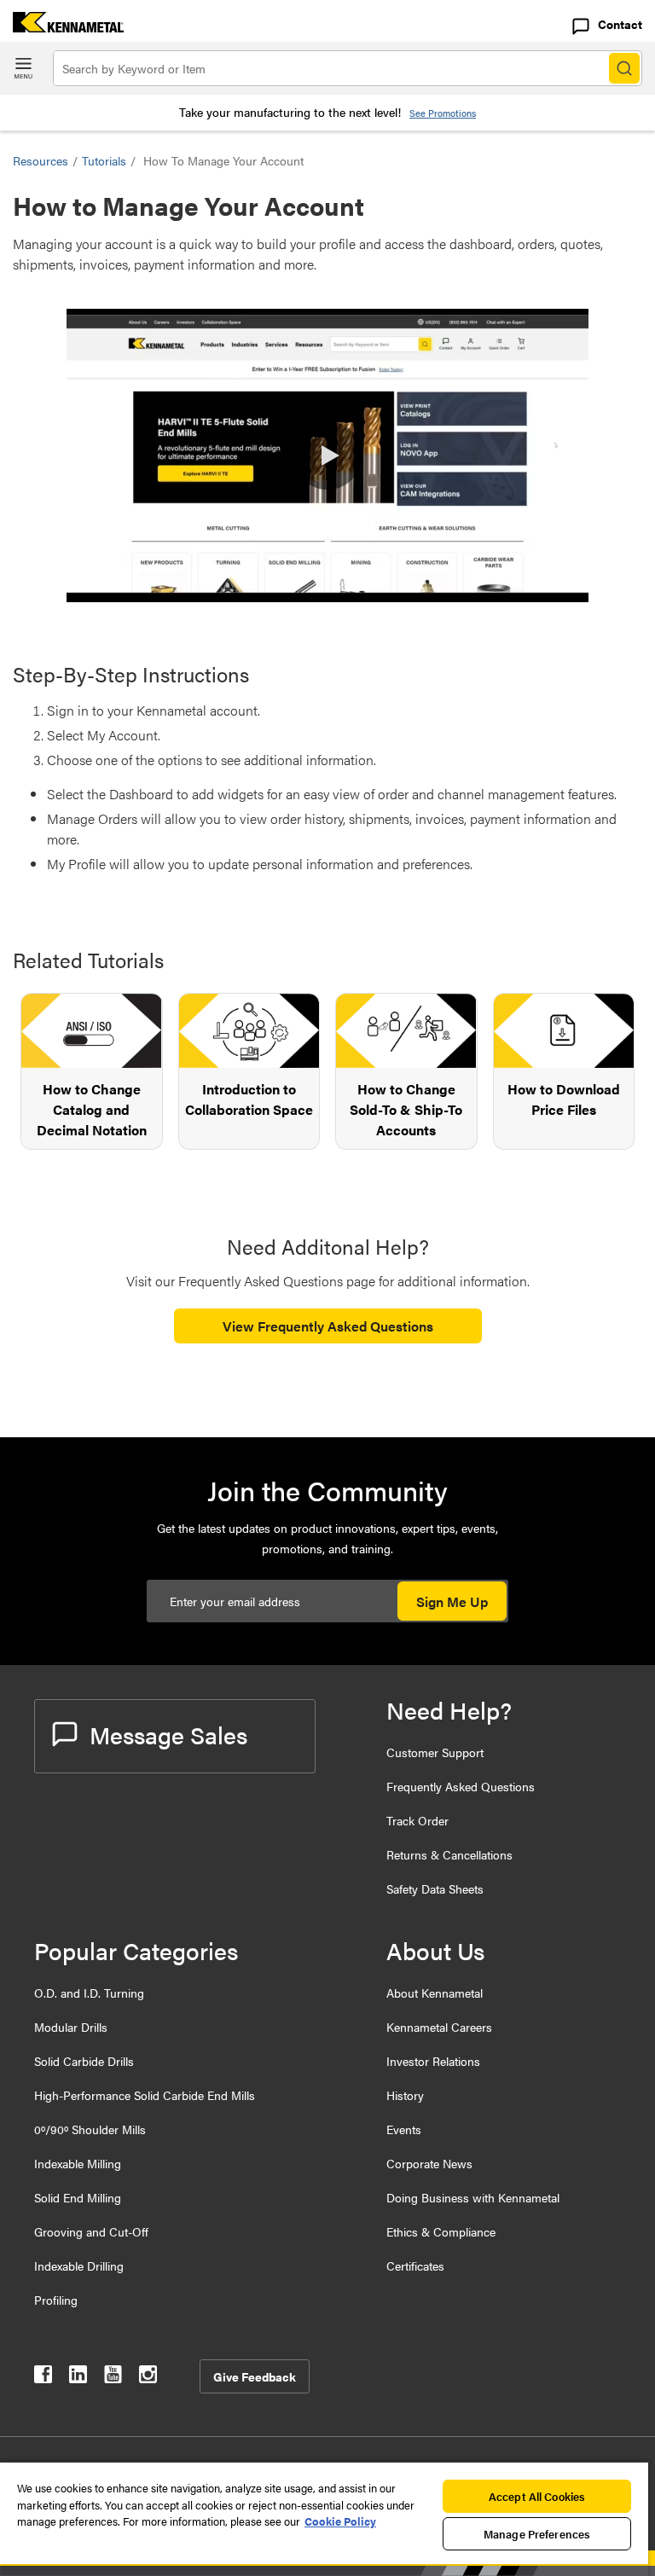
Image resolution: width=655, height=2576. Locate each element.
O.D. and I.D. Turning (89, 1993)
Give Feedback (255, 2376)
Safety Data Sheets (435, 1888)
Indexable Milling (78, 2163)
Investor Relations (433, 2061)
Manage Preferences (537, 2534)
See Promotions (443, 113)
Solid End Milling (78, 2197)
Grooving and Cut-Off (91, 2231)
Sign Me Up (452, 1601)
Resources (41, 160)
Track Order (417, 1820)
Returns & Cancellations (449, 1854)
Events (404, 2129)
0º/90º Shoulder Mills (90, 2129)
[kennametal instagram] (148, 2378)
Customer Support (435, 1752)
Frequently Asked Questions (461, 1786)
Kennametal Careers (439, 2027)
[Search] (624, 68)
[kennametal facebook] (43, 2378)
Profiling (56, 2300)
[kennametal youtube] (113, 2378)
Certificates (415, 2266)
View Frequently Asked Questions (328, 1326)
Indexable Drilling (79, 2266)
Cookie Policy (340, 2521)
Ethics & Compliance (441, 2231)
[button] (327, 455)
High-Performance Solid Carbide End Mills (145, 2095)
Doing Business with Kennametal (473, 2197)
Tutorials (104, 160)
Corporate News (429, 2163)
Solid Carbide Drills (84, 2061)
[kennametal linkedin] (78, 2378)
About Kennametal (435, 1993)
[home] (62, 27)
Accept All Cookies (537, 2496)
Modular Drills (71, 2027)
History (405, 2095)
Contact (620, 24)
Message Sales (168, 1734)
